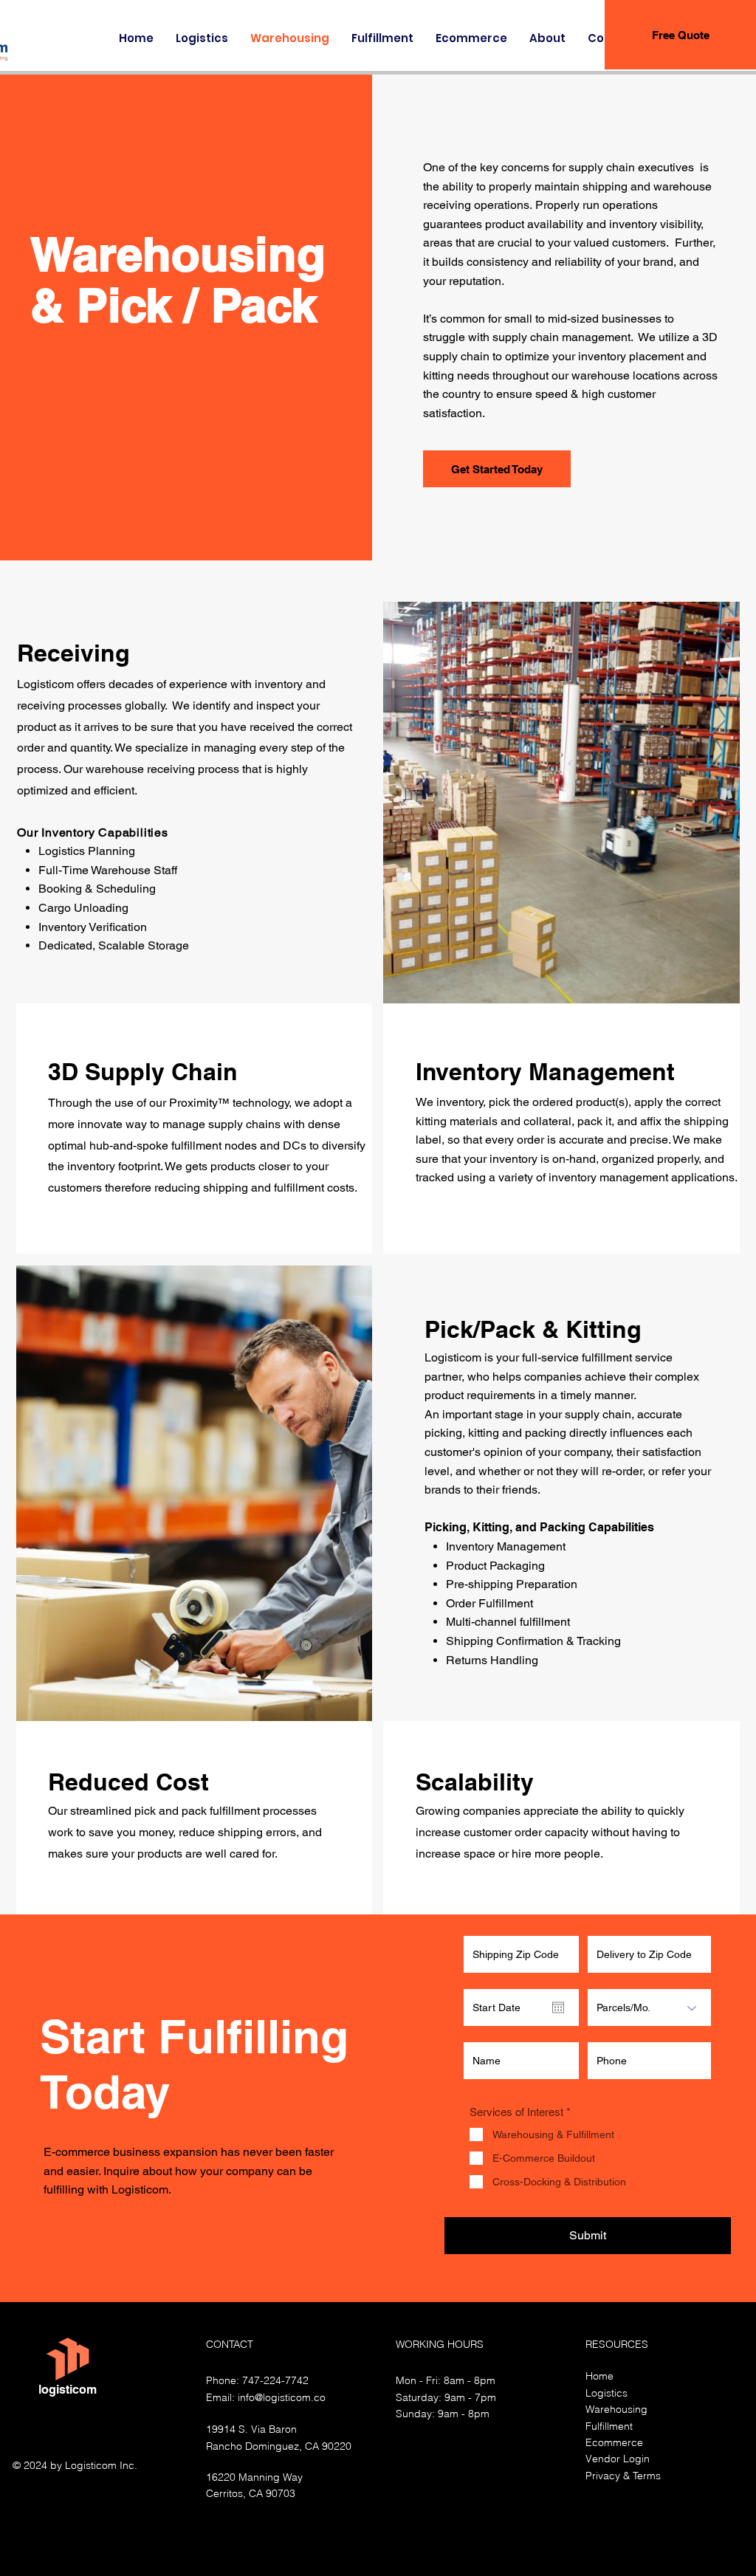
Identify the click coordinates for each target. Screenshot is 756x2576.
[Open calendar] (558, 2007)
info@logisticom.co (282, 2397)
